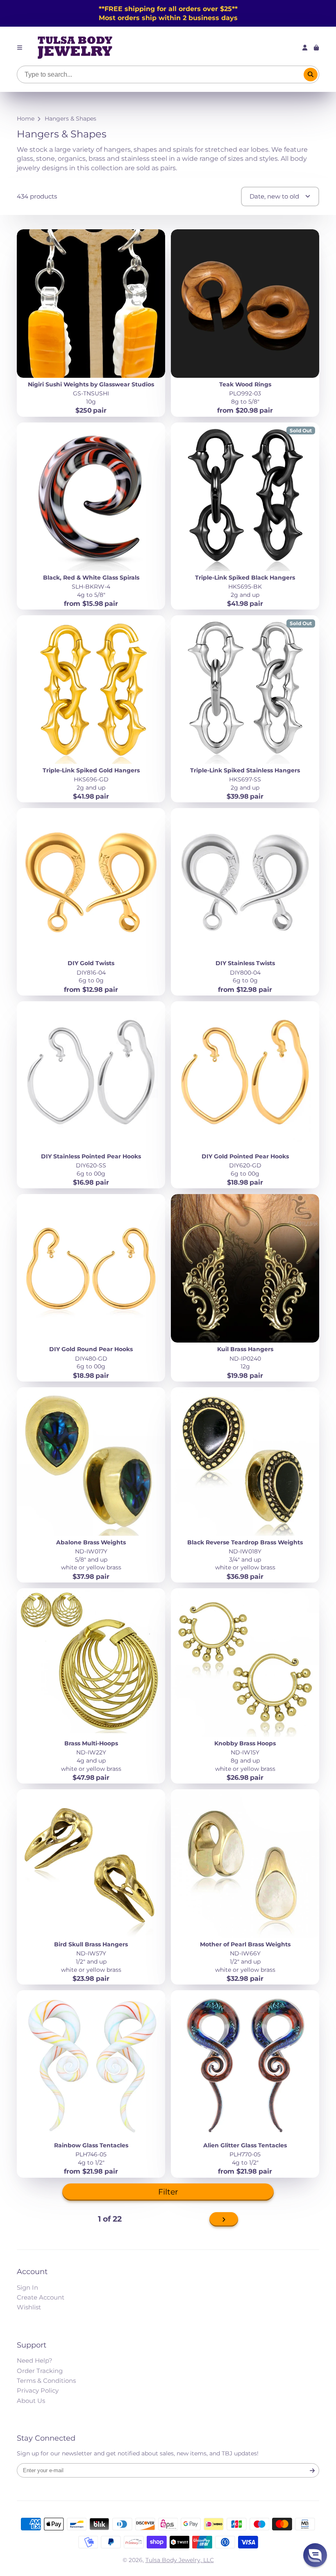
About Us (31, 2401)
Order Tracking (40, 2371)
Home (26, 119)
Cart (316, 48)
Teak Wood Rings (245, 323)
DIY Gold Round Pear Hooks (91, 1288)
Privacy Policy (38, 2390)
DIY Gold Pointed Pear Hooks (245, 1095)
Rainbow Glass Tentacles (91, 2084)
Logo (75, 48)
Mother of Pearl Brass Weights (245, 1887)
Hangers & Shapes (70, 119)
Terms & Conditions (46, 2381)
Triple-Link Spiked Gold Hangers (91, 709)
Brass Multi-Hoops (91, 1686)
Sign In (27, 2287)
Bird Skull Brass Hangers (91, 1887)
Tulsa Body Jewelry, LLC (180, 2560)
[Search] (311, 75)
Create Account (41, 2297)
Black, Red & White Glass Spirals (91, 516)
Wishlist (29, 2307)
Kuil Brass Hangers (245, 1288)
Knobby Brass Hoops (245, 1686)
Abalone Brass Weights (91, 1485)
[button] (315, 2555)
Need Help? (35, 2360)
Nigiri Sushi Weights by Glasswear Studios (91, 323)
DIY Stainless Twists (245, 902)
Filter (168, 2192)
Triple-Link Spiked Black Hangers (245, 516)
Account (305, 48)
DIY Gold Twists (91, 902)
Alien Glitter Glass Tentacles (245, 2084)
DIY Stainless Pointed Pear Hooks (91, 1095)
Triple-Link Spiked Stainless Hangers (245, 709)
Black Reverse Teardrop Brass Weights (245, 1485)
